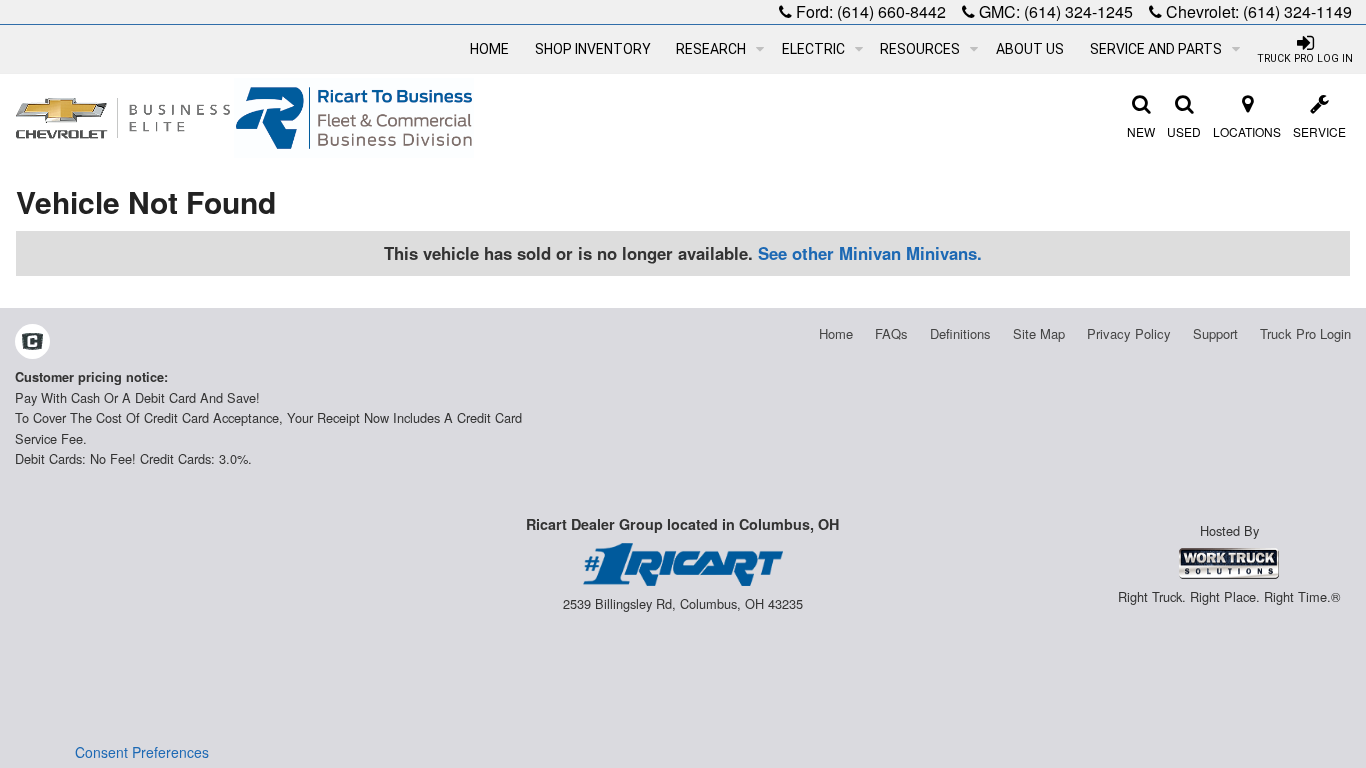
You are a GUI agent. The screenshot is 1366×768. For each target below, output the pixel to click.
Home (489, 49)
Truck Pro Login (1305, 333)
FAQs (891, 333)
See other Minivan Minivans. (870, 253)
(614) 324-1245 (1078, 11)
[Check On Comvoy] (32, 343)
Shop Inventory (593, 49)
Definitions (960, 333)
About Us (1030, 49)
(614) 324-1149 (1297, 11)
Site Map (1039, 333)
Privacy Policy (1129, 333)
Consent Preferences (142, 752)
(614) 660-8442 (891, 11)
